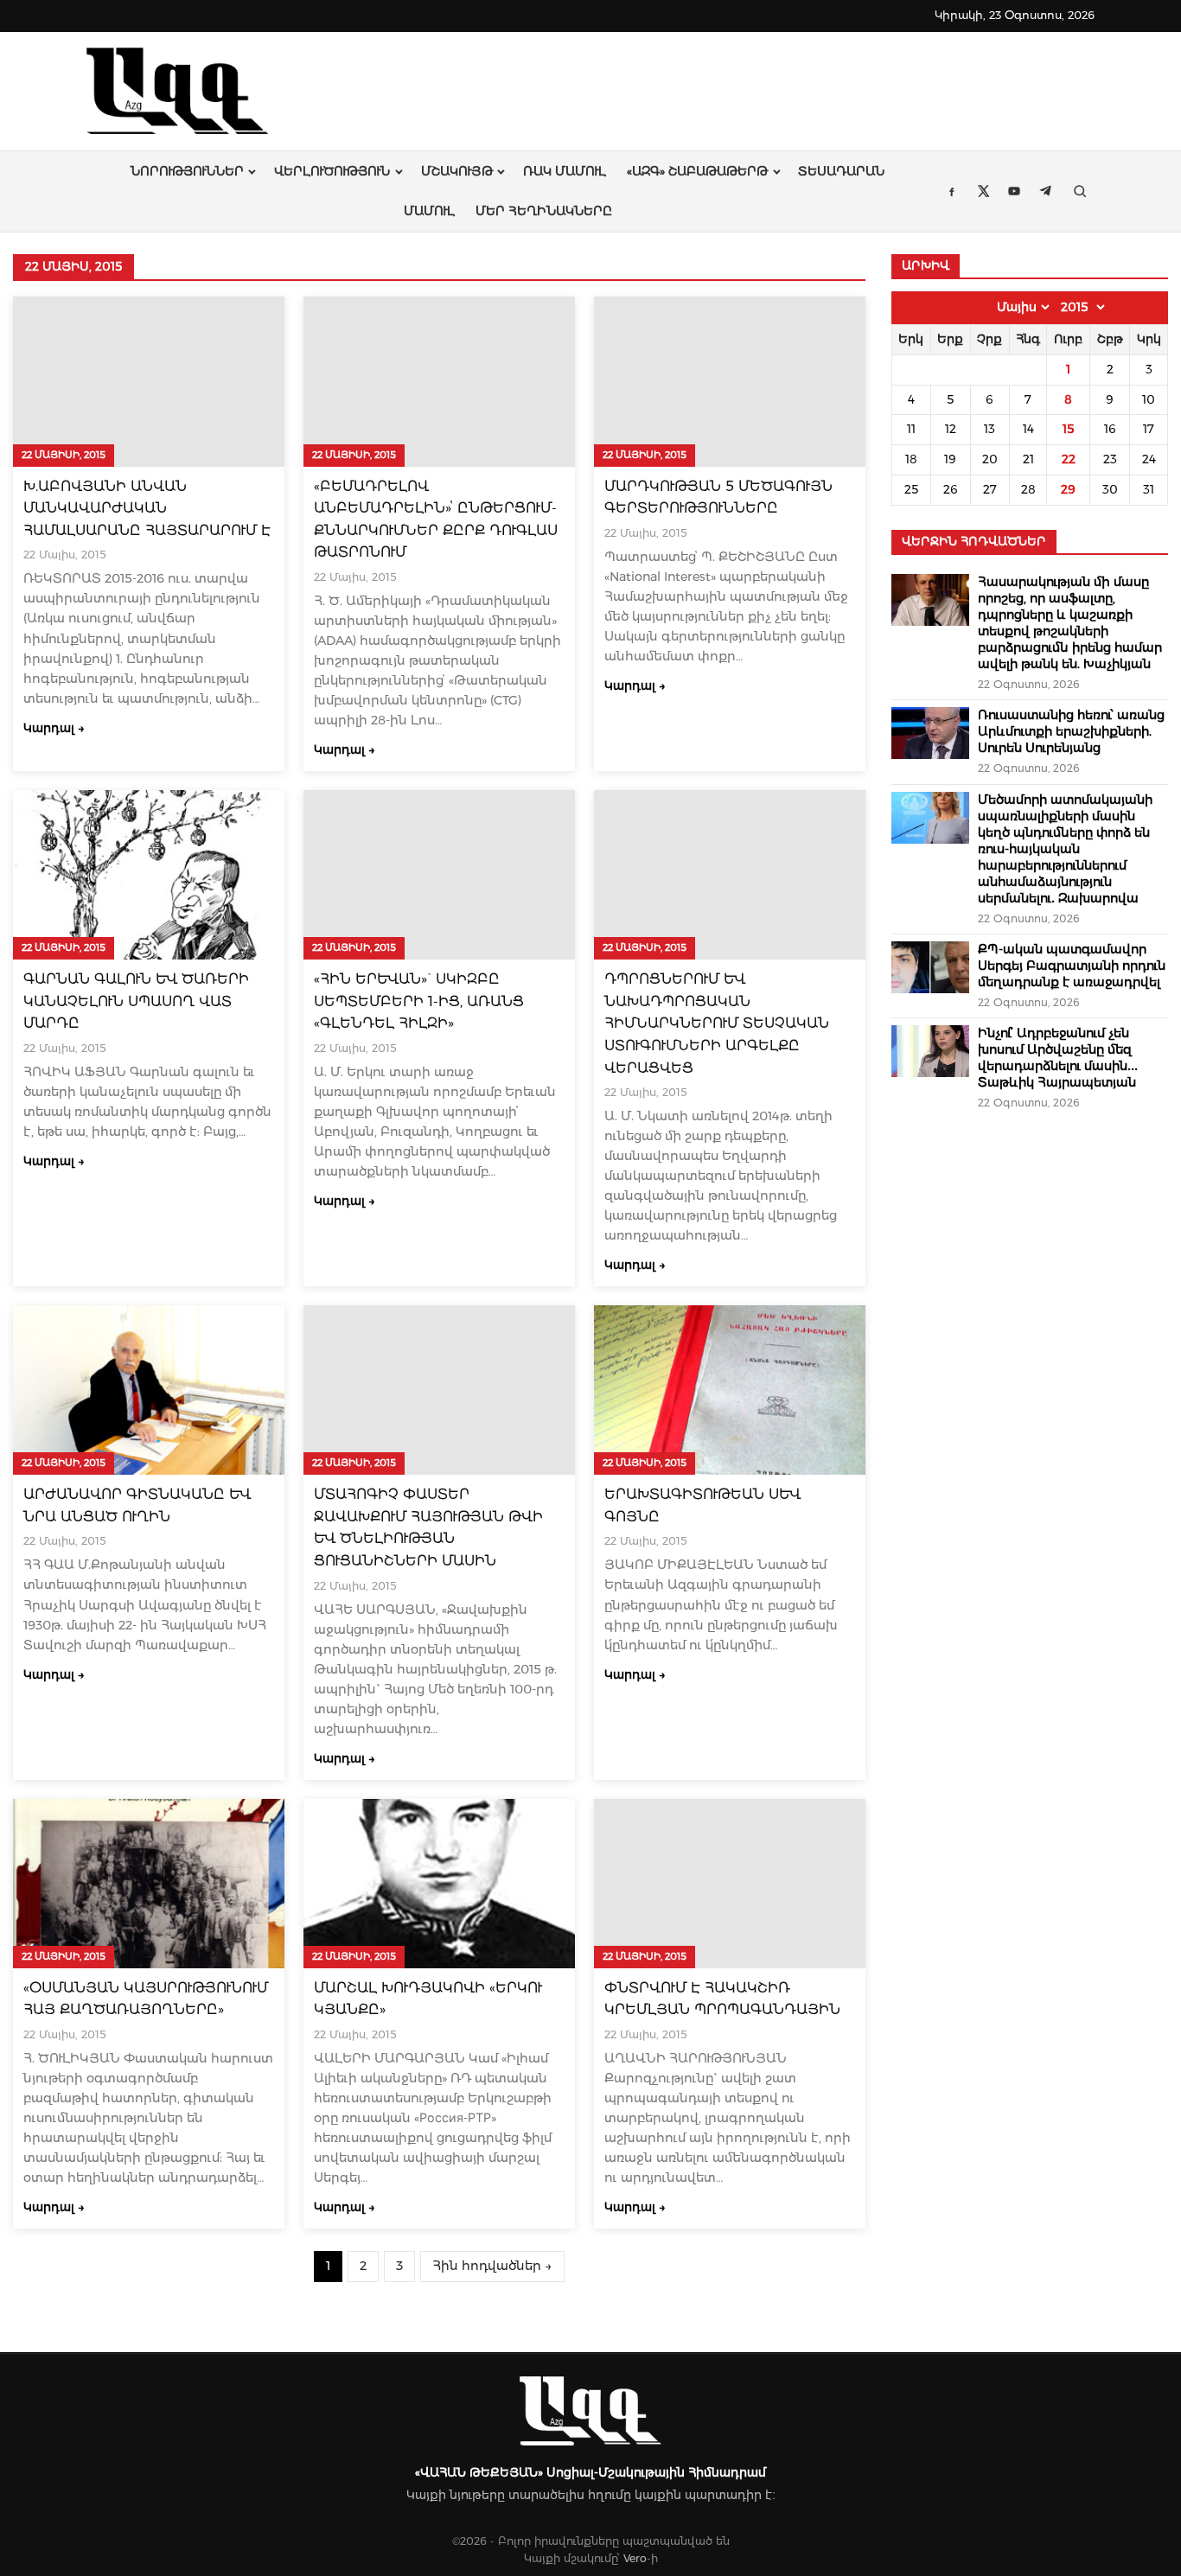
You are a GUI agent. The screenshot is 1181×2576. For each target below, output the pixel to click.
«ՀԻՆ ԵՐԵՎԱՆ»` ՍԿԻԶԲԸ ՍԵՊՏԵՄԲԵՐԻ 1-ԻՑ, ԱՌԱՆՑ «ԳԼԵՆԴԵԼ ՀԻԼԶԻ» (419, 1001)
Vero (635, 2558)
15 (1068, 429)
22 (1069, 459)
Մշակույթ (457, 171)
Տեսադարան (841, 171)
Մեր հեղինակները (544, 211)
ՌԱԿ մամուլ (565, 171)
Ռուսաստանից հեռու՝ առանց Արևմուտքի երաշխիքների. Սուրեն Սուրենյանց (1071, 731)
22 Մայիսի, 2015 (64, 455)
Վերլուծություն (332, 171)
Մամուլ (429, 211)
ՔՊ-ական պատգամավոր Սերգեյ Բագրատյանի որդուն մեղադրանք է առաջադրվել (1072, 966)
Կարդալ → (54, 728)
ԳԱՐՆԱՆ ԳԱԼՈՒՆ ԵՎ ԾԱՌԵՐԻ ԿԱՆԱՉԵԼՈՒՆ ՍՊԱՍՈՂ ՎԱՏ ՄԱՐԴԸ (136, 1001)
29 (1068, 489)
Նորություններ (187, 171)
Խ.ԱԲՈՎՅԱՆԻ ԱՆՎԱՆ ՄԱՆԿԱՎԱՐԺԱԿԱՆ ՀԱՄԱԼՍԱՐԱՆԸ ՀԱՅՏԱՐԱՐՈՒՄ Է (147, 508)
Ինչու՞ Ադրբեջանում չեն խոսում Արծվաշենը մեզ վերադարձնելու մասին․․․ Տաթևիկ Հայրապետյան (1058, 1058)
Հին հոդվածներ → (492, 2266)
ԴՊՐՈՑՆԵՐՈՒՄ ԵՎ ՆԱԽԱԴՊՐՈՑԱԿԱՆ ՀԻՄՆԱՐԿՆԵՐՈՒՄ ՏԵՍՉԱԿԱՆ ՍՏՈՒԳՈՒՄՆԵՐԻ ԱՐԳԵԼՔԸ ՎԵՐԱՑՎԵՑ (717, 1023)
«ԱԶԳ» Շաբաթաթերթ (697, 171)
